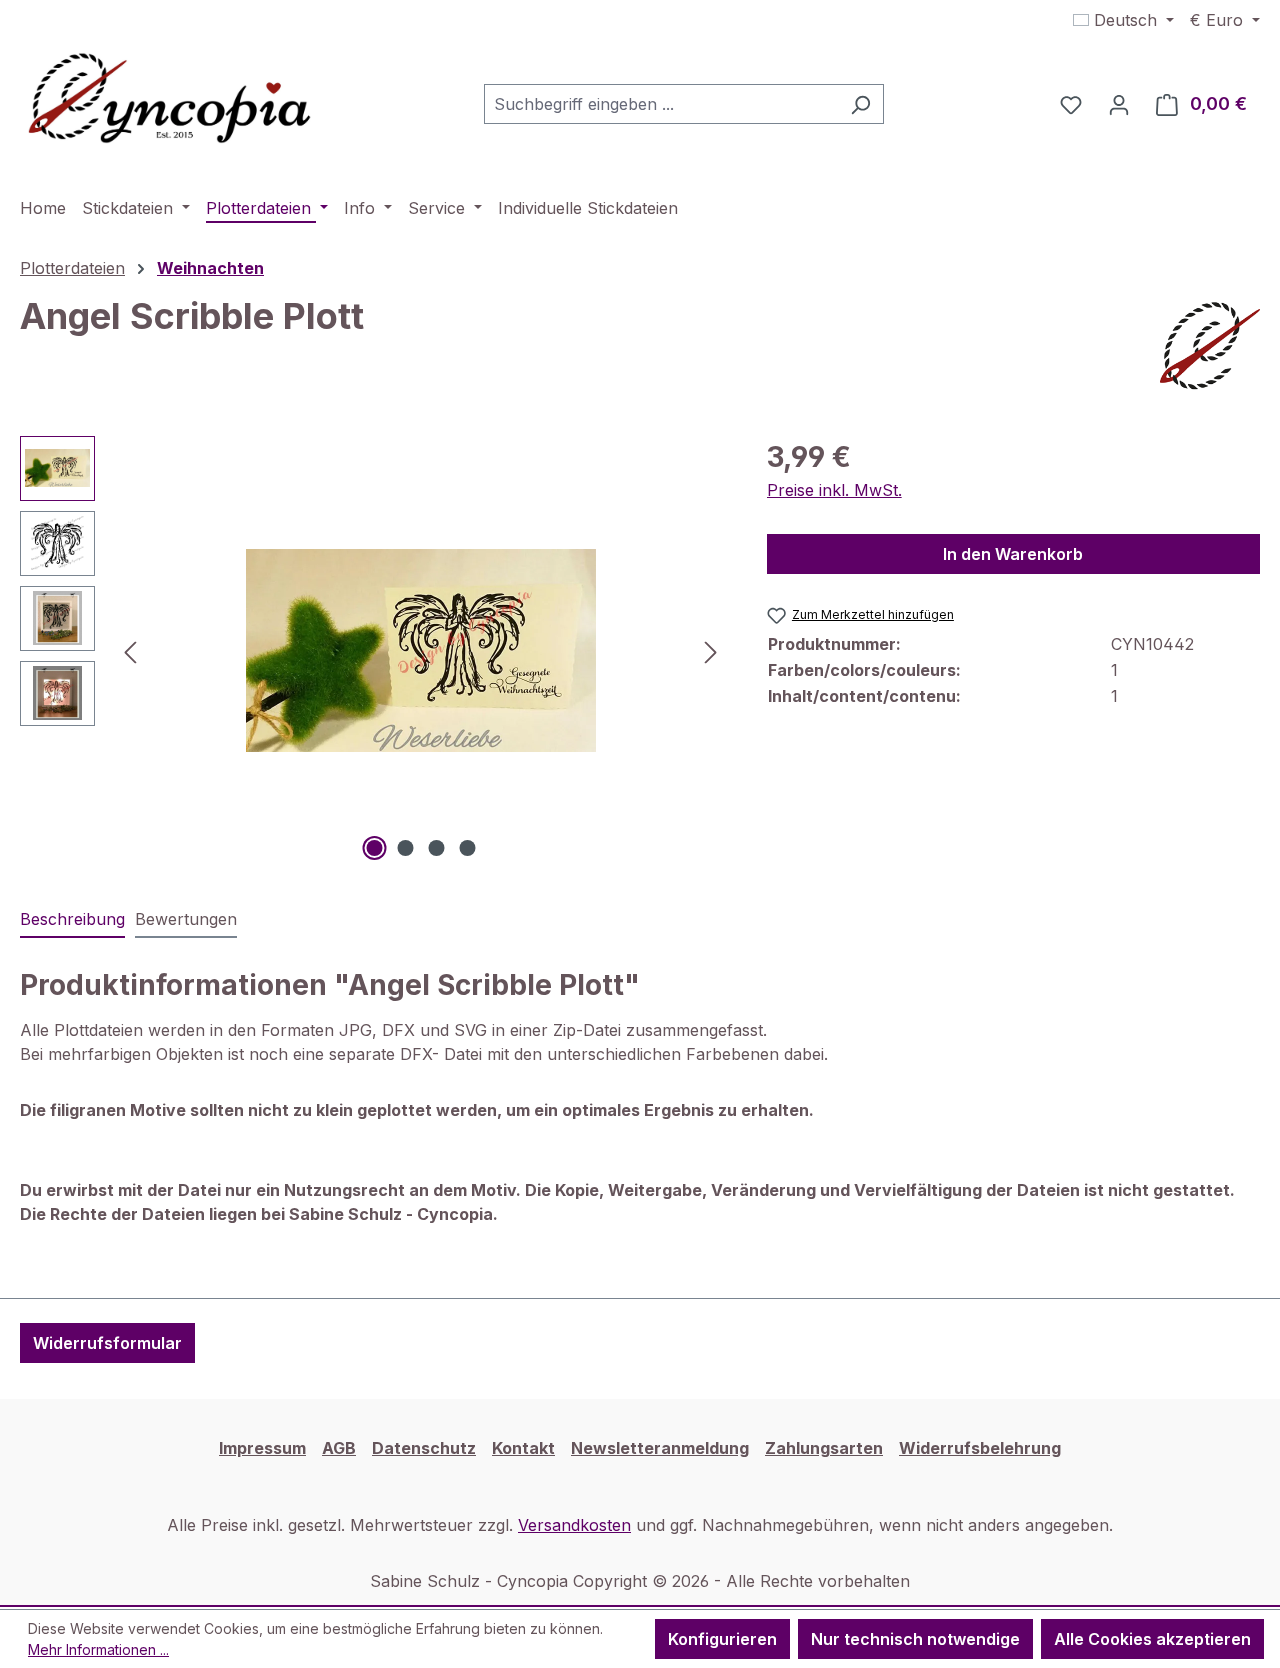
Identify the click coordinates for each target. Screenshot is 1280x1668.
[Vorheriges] (130, 650)
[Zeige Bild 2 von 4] (405, 848)
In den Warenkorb (1013, 554)
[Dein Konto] (1119, 104)
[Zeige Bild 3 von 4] (436, 848)
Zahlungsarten (824, 1448)
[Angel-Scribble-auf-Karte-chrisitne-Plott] (420, 650)
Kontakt (523, 1448)
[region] (373, 651)
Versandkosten (574, 1525)
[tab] (72, 920)
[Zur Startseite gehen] (170, 100)
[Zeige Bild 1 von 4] (374, 848)
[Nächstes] (711, 650)
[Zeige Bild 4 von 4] (467, 848)
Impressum (262, 1448)
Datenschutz (424, 1448)
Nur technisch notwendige (915, 1639)
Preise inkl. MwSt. (834, 490)
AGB (339, 1448)
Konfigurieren (722, 1639)
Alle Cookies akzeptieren (1152, 1639)
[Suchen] (860, 104)
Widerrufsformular (107, 1343)
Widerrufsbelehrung (980, 1448)
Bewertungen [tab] (186, 919)
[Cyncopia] (1210, 346)
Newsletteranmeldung (660, 1448)
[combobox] (661, 104)
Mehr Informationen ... (98, 1649)
